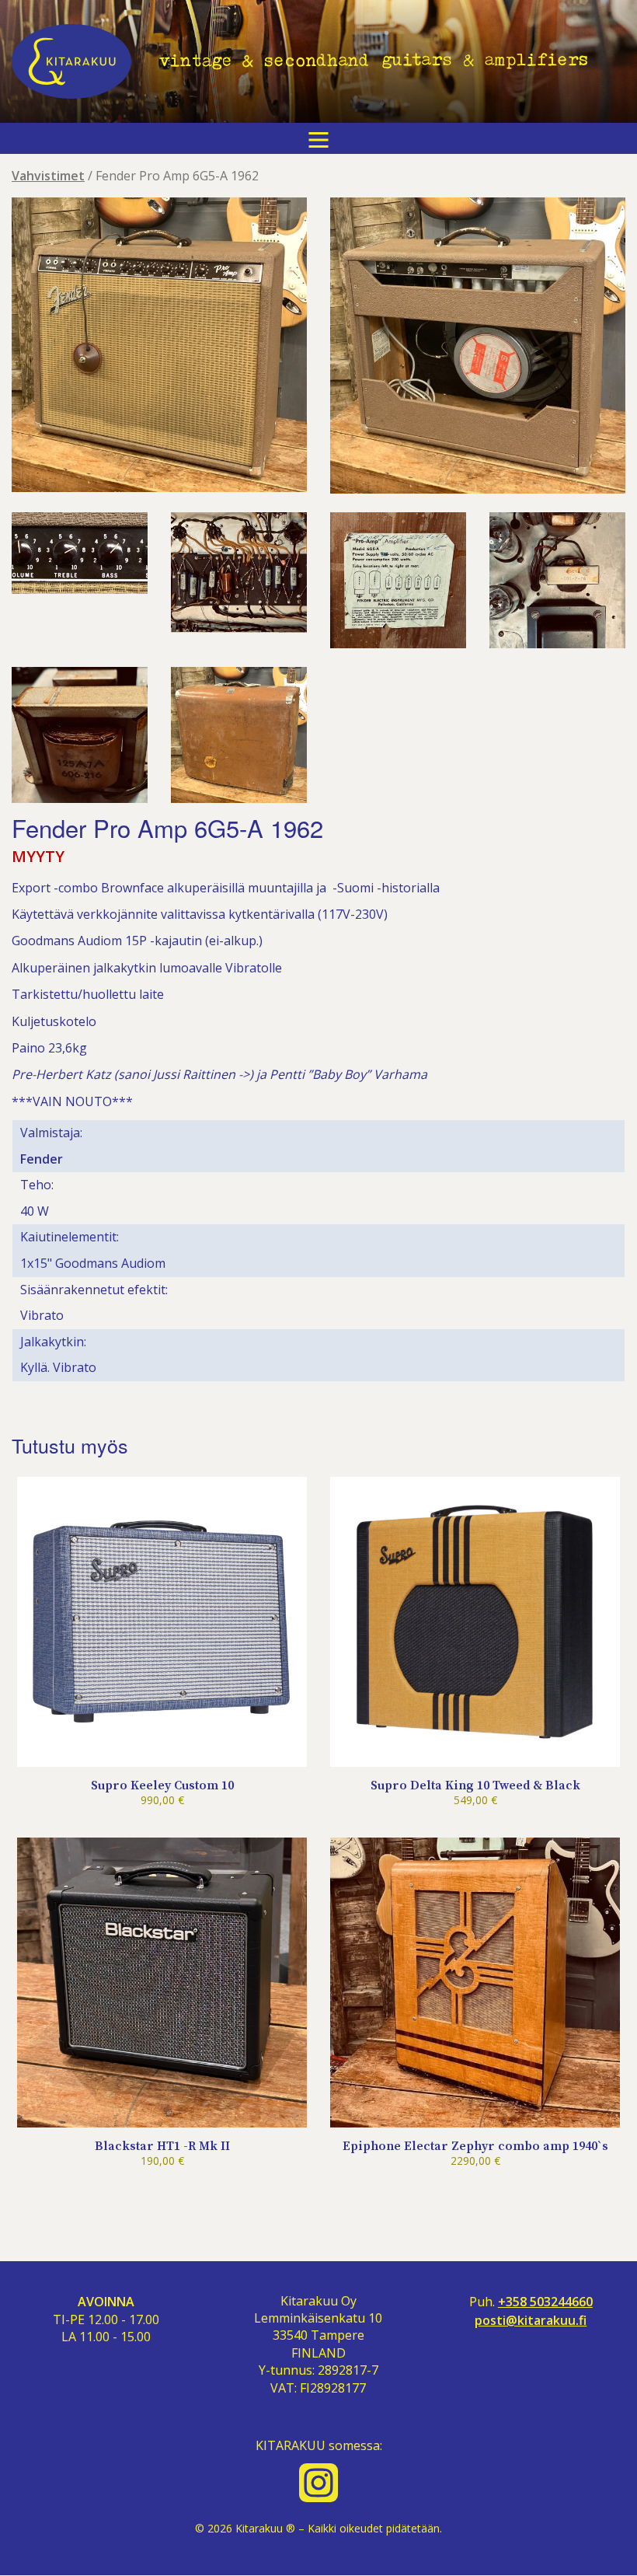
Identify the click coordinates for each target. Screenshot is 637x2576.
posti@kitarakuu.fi (531, 2321)
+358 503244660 (545, 2302)
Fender (42, 1159)
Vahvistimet (48, 176)
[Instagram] (318, 2483)
